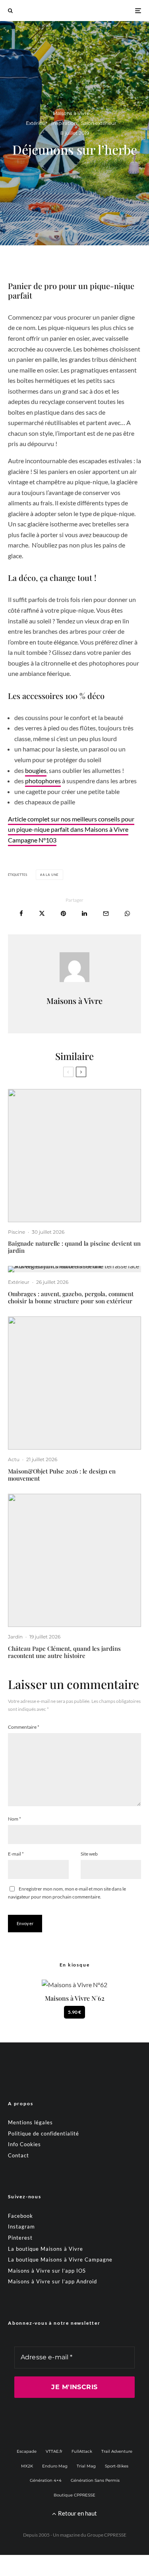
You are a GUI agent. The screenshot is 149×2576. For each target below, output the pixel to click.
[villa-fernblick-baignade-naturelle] (74, 1156)
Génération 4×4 (46, 2480)
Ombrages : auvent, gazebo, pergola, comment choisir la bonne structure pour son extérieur (71, 1297)
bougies (36, 770)
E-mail (16, 1854)
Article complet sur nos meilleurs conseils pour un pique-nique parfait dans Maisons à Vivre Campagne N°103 (71, 829)
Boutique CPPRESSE (74, 2495)
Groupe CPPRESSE (107, 2535)
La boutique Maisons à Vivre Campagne (60, 2260)
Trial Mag (86, 2466)
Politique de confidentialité (44, 2133)
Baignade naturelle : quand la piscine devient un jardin (74, 1247)
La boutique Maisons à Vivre (45, 2249)
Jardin (15, 1637)
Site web (89, 1854)
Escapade (27, 2451)
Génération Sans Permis (95, 2480)
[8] (74, 1560)
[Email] (106, 913)
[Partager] (21, 913)
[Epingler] (63, 913)
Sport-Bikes (117, 2466)
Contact (18, 2155)
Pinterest (20, 2238)
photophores (43, 781)
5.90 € (74, 2012)
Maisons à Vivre (71, 113)
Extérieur (37, 123)
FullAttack (82, 2451)
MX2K (27, 2466)
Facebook (20, 2216)
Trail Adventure (117, 2451)
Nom (15, 1819)
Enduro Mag (55, 2466)
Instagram (21, 2227)
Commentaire (24, 1727)
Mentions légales (30, 2122)
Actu (14, 1459)
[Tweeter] (42, 913)
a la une (51, 875)
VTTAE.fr (54, 2451)
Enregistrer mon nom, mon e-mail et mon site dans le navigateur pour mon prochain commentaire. (67, 1893)
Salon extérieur (99, 123)
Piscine (16, 1232)
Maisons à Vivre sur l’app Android (52, 2281)
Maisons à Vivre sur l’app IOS (47, 2271)
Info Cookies (24, 2144)
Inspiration (64, 123)
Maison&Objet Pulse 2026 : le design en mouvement (62, 1475)
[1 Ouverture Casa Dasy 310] (74, 1269)
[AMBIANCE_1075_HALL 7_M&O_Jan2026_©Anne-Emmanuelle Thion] (74, 1383)
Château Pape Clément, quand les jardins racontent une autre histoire (64, 1652)
